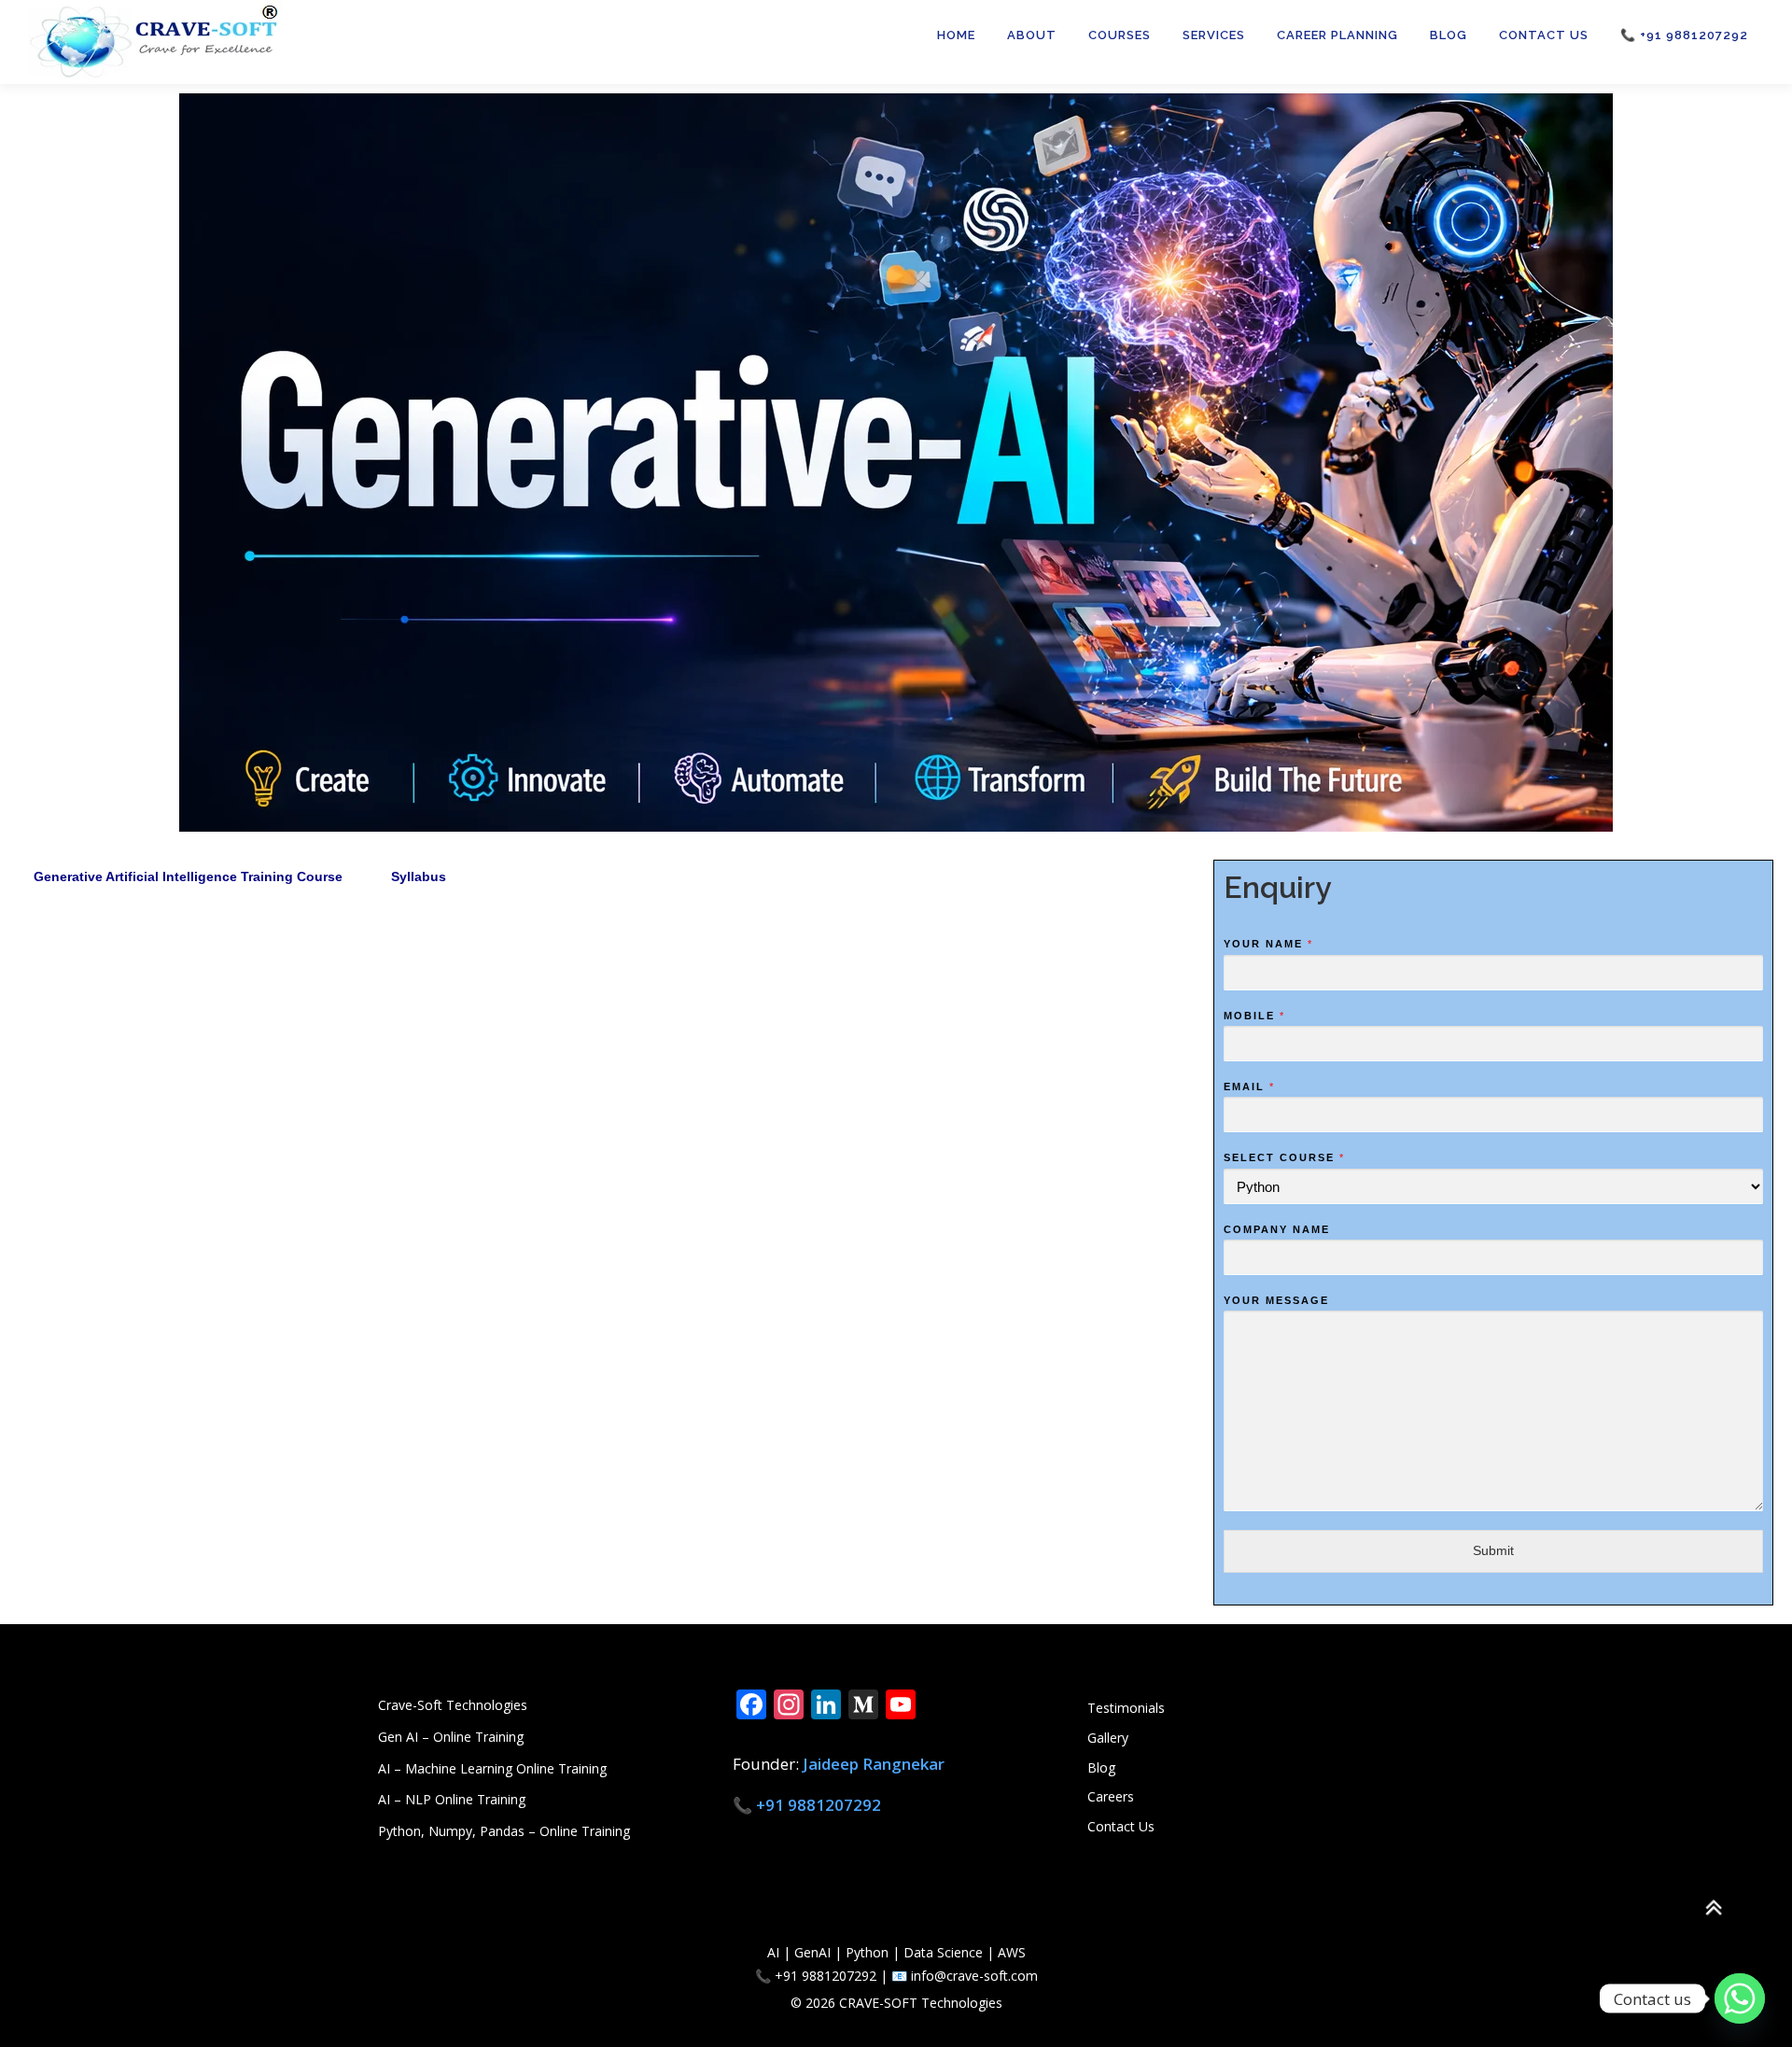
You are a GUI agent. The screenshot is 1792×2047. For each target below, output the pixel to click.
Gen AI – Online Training (451, 1737)
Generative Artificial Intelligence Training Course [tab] (188, 876)
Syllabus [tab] (419, 876)
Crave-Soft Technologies (453, 1705)
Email (1248, 1087)
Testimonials (1126, 1708)
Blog (1449, 35)
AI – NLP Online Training (452, 1799)
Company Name (1277, 1229)
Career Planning (1337, 35)
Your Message (1276, 1300)
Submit (1493, 1550)
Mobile (1253, 1016)
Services (1214, 35)
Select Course (1283, 1157)
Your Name (1267, 944)
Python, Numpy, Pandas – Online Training (504, 1831)
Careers (1111, 1796)
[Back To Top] (1713, 1908)
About (1032, 35)
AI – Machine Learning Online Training (492, 1768)
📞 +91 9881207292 (1684, 35)
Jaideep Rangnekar (874, 1764)
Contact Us (1544, 35)
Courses (1120, 35)
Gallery (1108, 1738)
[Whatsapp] (1740, 1998)
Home (956, 35)
